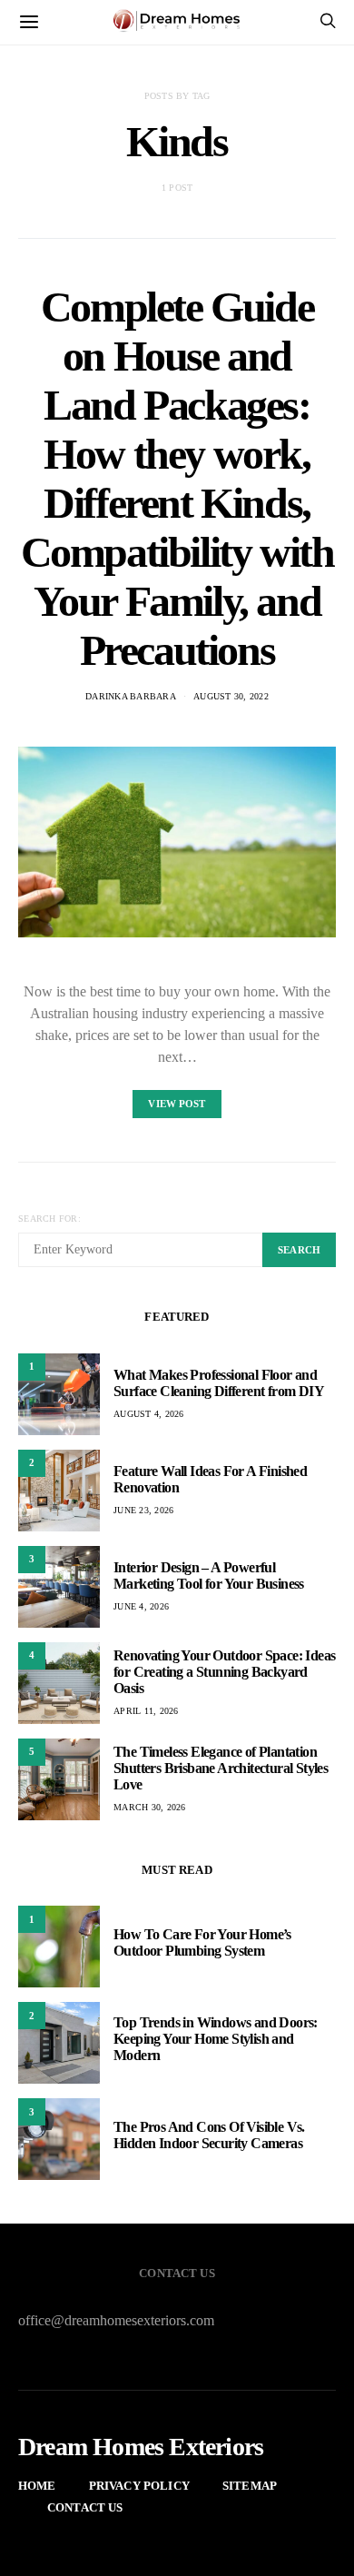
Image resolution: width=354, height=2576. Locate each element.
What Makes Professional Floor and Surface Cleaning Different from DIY (219, 1383)
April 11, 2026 (146, 1711)
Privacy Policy (139, 2486)
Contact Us (85, 2507)
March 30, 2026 (150, 1807)
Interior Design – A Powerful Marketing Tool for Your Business (209, 1575)
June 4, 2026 (141, 1606)
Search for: (49, 1219)
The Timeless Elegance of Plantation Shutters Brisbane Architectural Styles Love (221, 1768)
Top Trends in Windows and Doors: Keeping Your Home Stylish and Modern (216, 2039)
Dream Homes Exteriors (141, 2447)
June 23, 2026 (143, 1510)
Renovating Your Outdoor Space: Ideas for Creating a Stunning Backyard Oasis (224, 1672)
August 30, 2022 (231, 696)
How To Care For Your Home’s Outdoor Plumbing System (202, 1942)
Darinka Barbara (131, 696)
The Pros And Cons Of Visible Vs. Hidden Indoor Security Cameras (209, 2135)
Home (37, 2486)
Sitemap (250, 2486)
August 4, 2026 (149, 1414)
